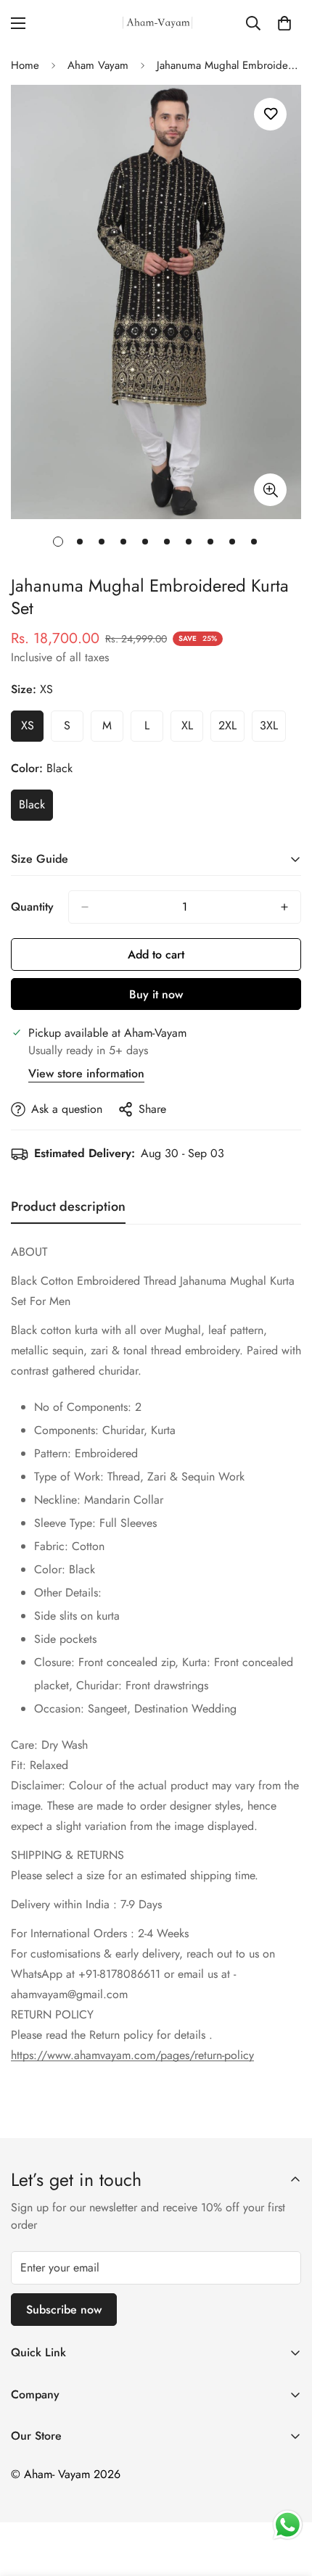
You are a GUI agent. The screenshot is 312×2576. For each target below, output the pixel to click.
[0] (284, 23)
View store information (86, 1073)
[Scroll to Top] (286, 2499)
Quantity (32, 907)
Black (36, 808)
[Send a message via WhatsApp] (288, 2525)
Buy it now (156, 994)
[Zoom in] (270, 490)
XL (192, 729)
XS (32, 729)
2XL (231, 729)
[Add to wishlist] (270, 114)
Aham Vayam (98, 65)
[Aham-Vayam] (156, 23)
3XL (273, 729)
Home (25, 65)
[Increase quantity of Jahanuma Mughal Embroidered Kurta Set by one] (284, 907)
